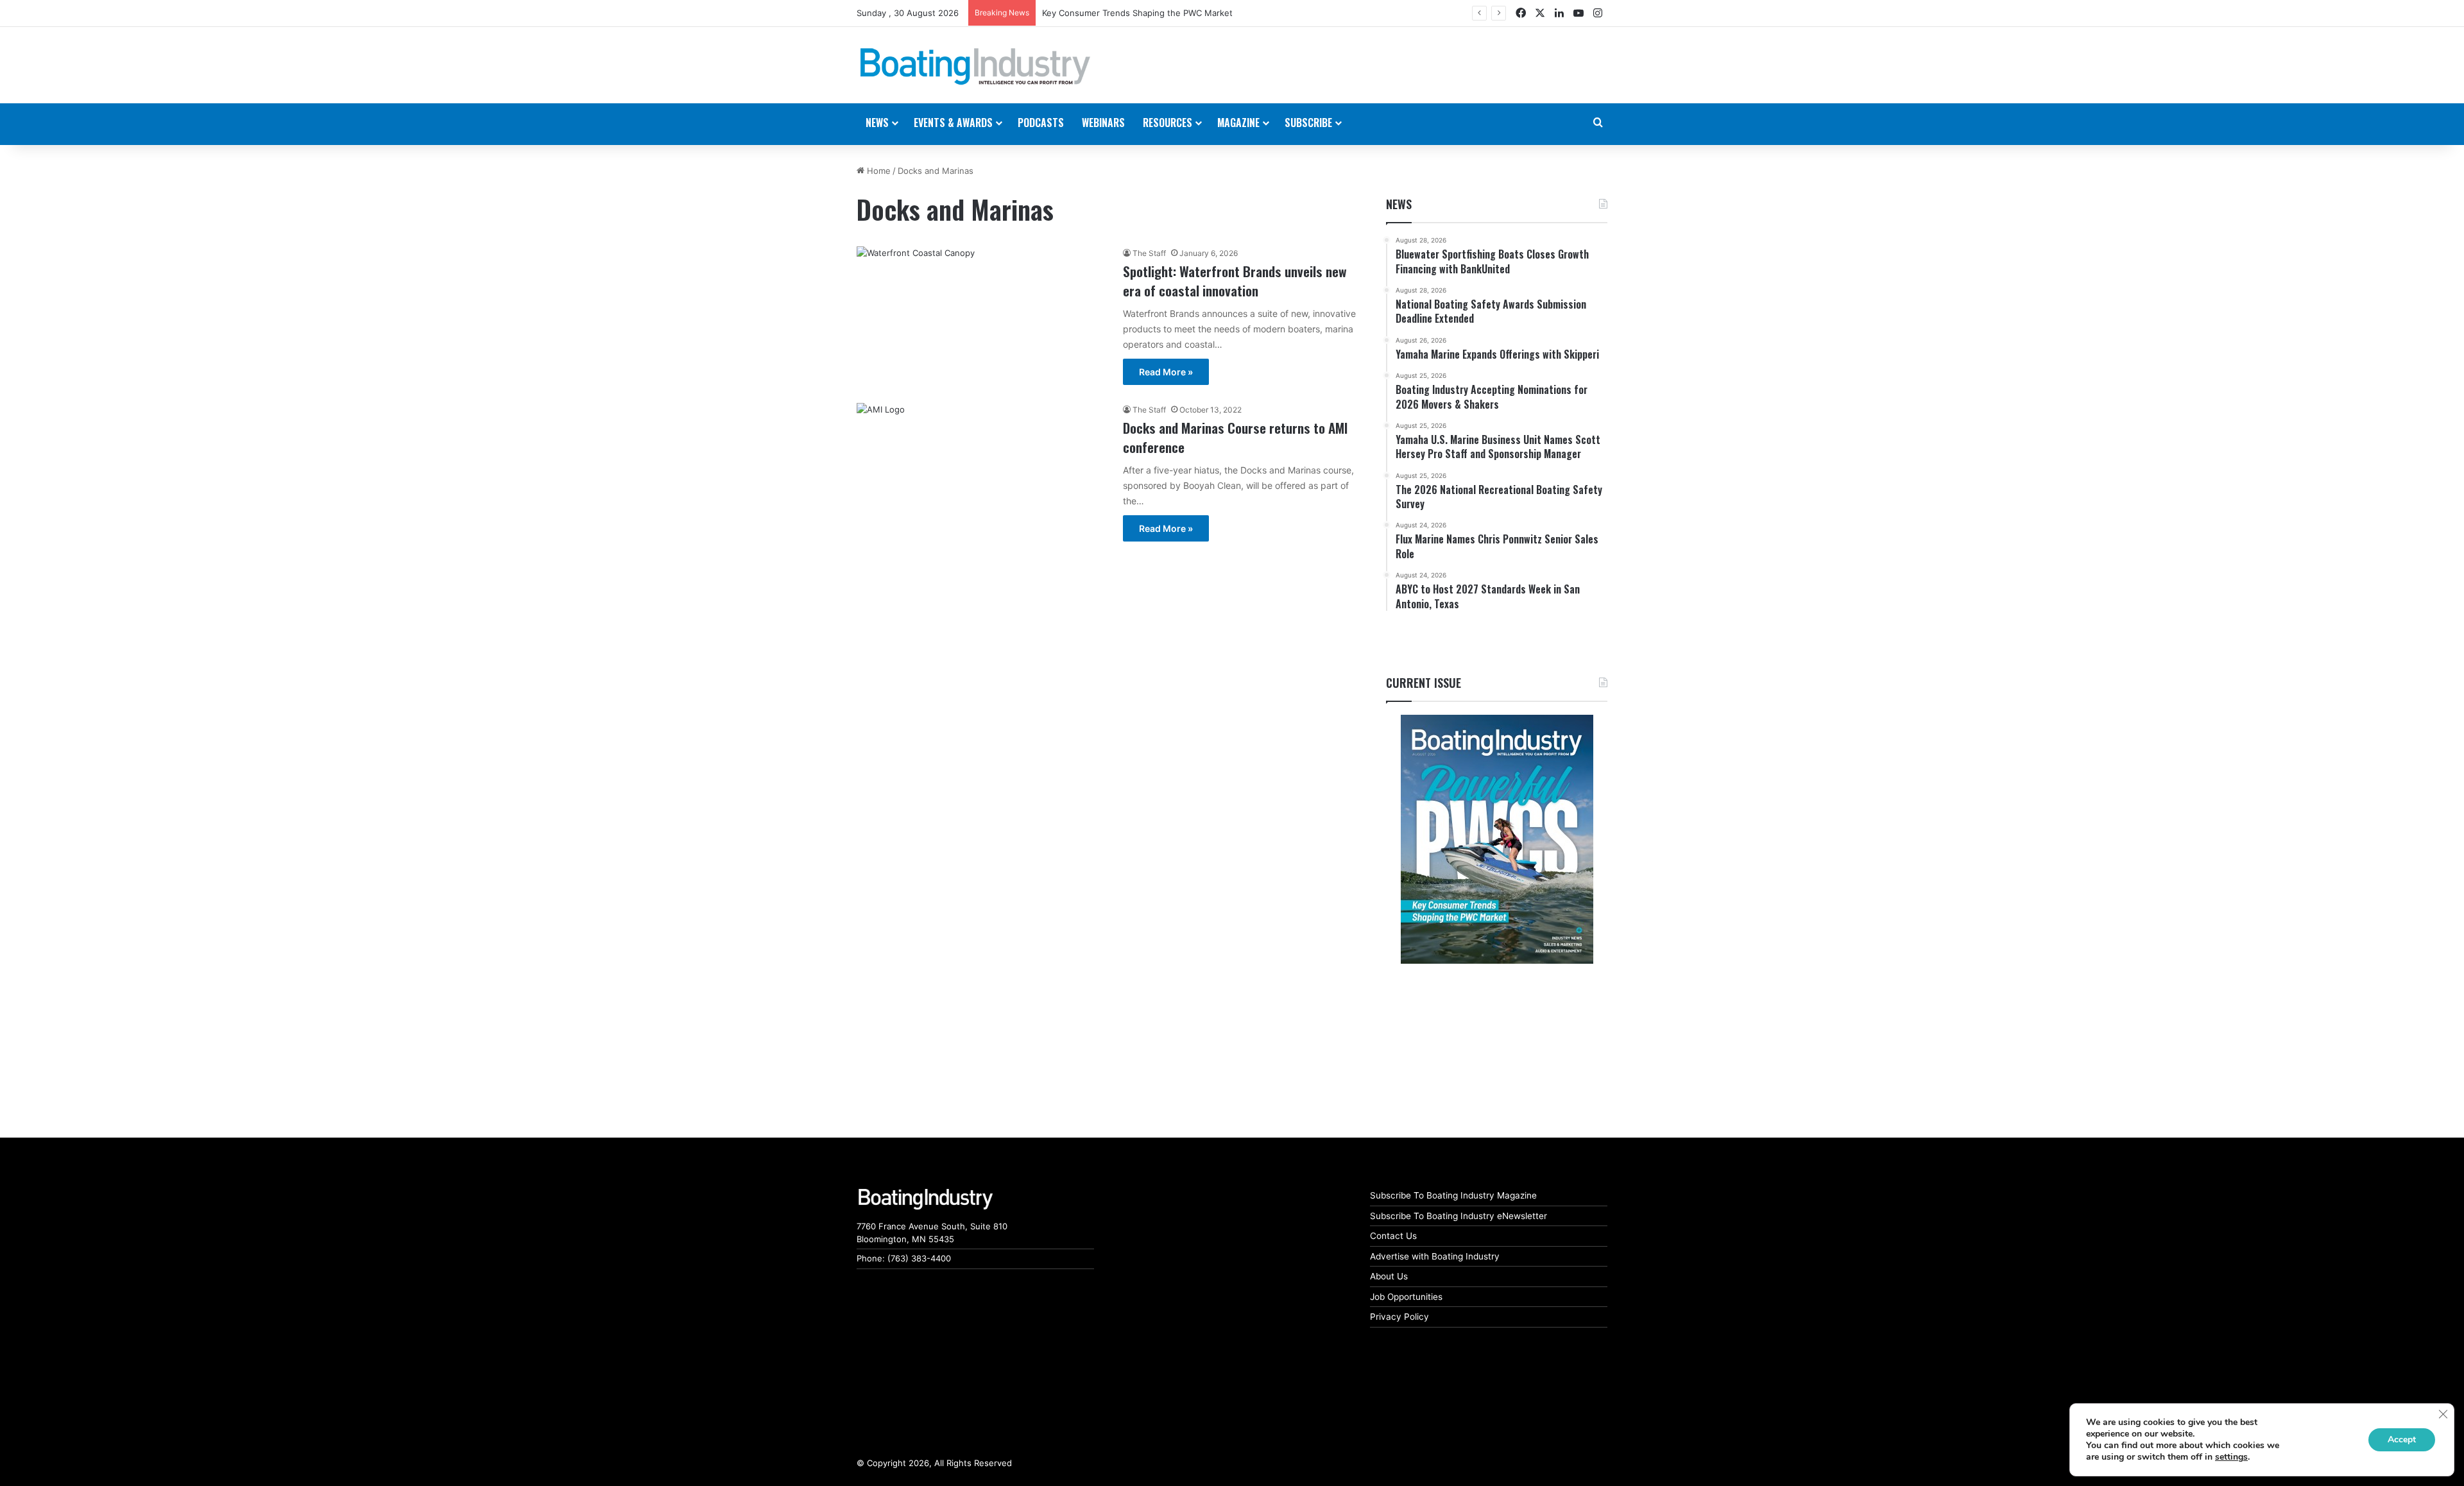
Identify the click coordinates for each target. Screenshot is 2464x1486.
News (1399, 204)
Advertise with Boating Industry (1435, 1256)
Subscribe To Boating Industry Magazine (1453, 1195)
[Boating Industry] (975, 67)
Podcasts (1041, 123)
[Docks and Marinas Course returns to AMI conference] (982, 464)
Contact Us (1393, 1236)
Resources (1168, 123)
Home (877, 171)
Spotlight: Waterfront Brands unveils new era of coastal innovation (1235, 280)
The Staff (1149, 253)
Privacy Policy (1399, 1317)
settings (2231, 1457)
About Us (1389, 1276)
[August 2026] (1497, 839)
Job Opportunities (1406, 1297)
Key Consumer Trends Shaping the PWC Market (1137, 13)
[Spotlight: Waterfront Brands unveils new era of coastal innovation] (982, 317)
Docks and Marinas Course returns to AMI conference (1235, 437)
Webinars (1103, 123)
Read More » (1166, 372)
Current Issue (1424, 683)
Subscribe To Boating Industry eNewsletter (1459, 1216)
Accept (2402, 1439)
